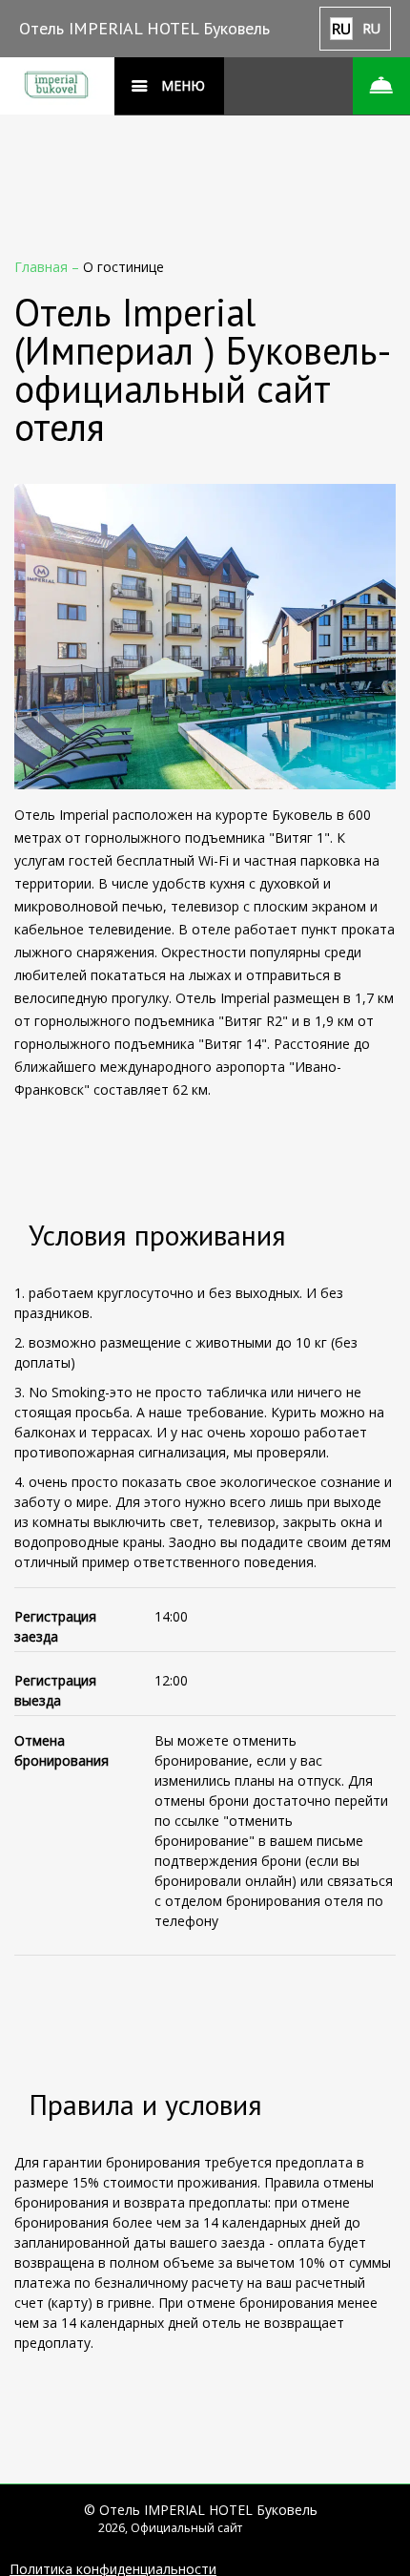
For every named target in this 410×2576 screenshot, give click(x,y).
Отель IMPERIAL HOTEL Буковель (144, 28)
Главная (43, 267)
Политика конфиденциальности (113, 2569)
